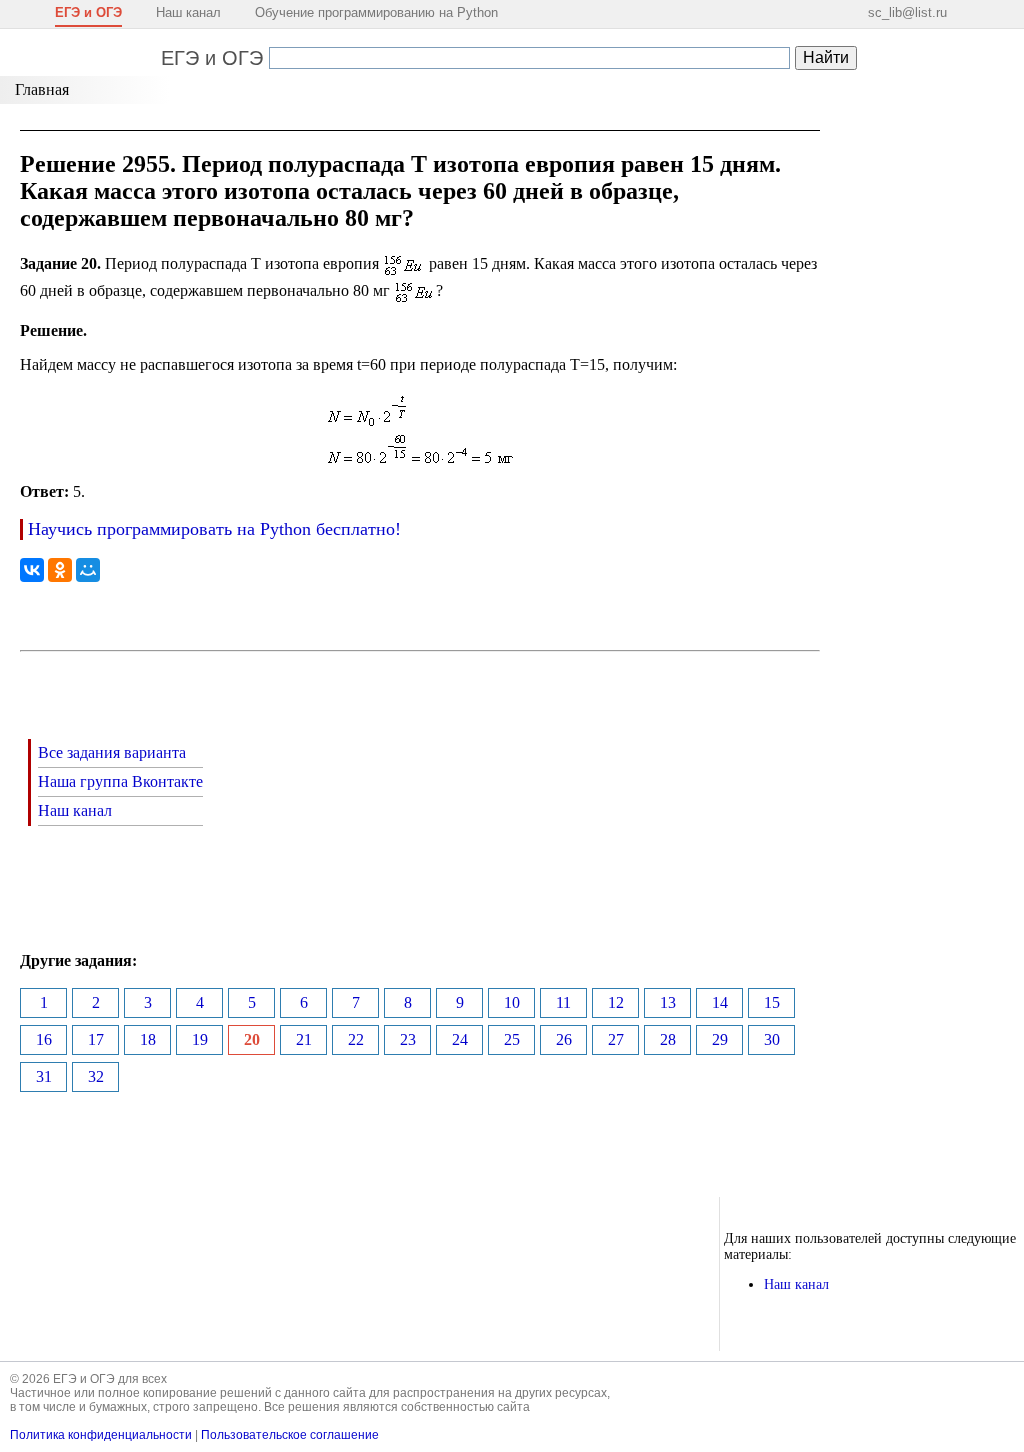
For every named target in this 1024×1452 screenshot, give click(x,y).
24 (460, 1039)
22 (356, 1039)
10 (512, 1002)
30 (772, 1039)
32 (96, 1076)
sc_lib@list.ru (907, 12)
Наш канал (188, 12)
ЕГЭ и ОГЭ (212, 58)
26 (564, 1039)
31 (44, 1076)
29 (720, 1039)
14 (720, 1002)
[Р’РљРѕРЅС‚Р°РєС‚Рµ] (32, 570)
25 (512, 1039)
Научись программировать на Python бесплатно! (214, 529)
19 (200, 1039)
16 (44, 1039)
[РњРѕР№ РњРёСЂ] (88, 570)
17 (96, 1039)
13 (668, 1002)
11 (563, 1002)
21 (304, 1039)
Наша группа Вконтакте (120, 781)
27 (616, 1039)
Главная (42, 89)
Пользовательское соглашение (290, 1435)
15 (772, 1002)
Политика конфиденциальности (101, 1435)
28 (668, 1039)
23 (408, 1039)
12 (616, 1002)
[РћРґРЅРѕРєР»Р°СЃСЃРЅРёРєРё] (60, 570)
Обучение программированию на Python (376, 12)
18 (148, 1039)
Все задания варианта (112, 752)
